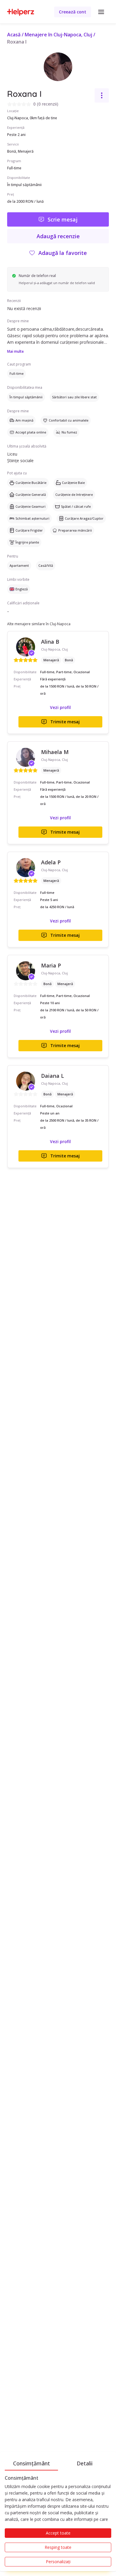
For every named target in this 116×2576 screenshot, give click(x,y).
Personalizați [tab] (58, 2562)
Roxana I (17, 42)
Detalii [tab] (85, 2463)
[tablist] (58, 2462)
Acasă (14, 35)
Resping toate (58, 2547)
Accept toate (58, 2533)
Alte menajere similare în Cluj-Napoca (39, 624)
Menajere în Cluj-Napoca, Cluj (58, 35)
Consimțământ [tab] (32, 2463)
